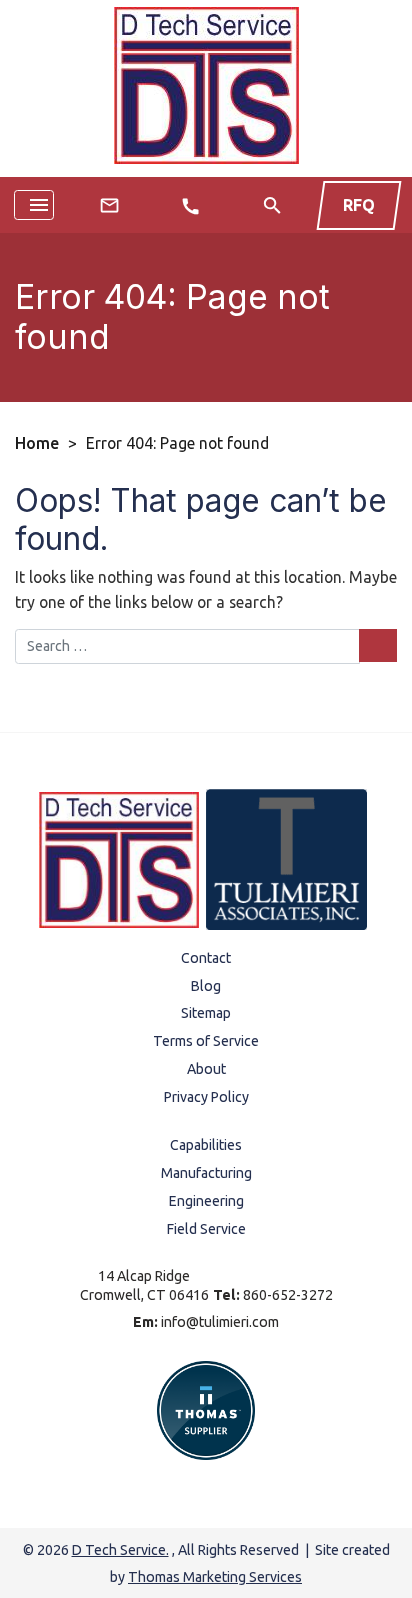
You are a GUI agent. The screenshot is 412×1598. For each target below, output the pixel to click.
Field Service (206, 1229)
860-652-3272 (288, 1295)
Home (37, 443)
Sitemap (206, 1013)
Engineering (206, 1201)
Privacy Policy (206, 1097)
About (206, 1069)
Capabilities (206, 1145)
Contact (206, 958)
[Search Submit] (378, 645)
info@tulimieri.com (220, 1322)
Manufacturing (206, 1173)
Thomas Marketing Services (215, 1577)
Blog (206, 986)
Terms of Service (206, 1041)
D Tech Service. (120, 1550)
